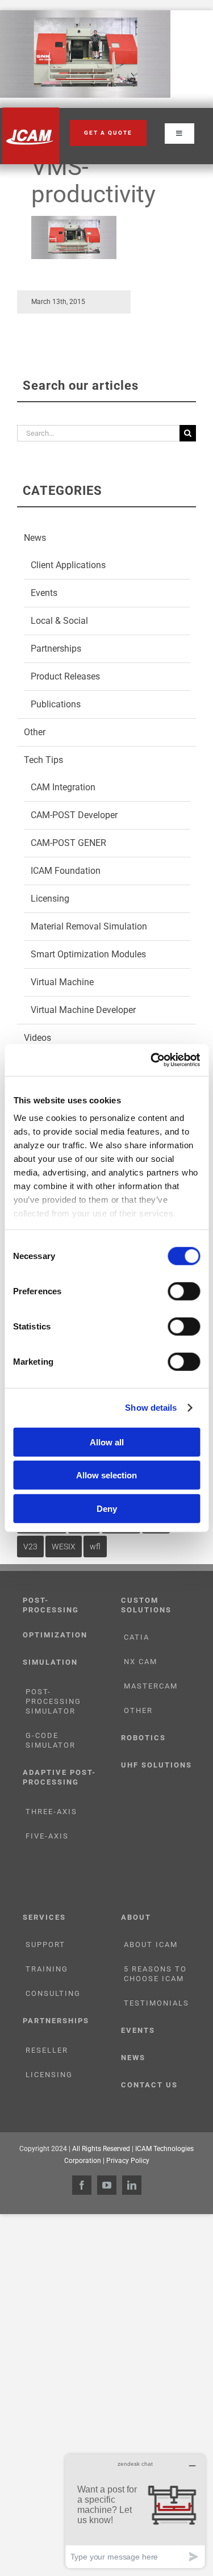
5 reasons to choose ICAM (155, 1974)
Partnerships (56, 649)
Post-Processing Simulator (53, 1701)
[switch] (184, 1291)
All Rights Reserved (101, 2149)
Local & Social (59, 621)
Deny (107, 1508)
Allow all (107, 1442)
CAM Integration (63, 787)
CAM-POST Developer (74, 815)
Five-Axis (47, 1836)
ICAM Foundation (66, 871)
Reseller (47, 2050)
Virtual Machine (62, 982)
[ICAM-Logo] (31, 111)
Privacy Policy (128, 2161)
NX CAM (141, 1662)
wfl (95, 1547)
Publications (56, 704)
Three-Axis (51, 1812)
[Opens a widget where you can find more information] (135, 2511)
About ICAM (151, 1944)
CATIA (137, 1637)
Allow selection (106, 1475)
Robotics (143, 1738)
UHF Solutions (156, 1765)
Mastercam (151, 1686)
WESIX (64, 1547)
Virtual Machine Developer (83, 1010)
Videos (37, 1038)
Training (47, 1969)
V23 (30, 1547)
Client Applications (68, 565)
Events (44, 593)
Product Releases (65, 676)
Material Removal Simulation (89, 926)
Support (45, 1944)
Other (35, 732)
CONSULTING (53, 1993)
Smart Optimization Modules (88, 954)
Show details (151, 1408)
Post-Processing (51, 1605)
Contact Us (149, 2085)
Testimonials (156, 2003)
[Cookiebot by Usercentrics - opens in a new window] (152, 1060)
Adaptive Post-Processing (59, 1777)
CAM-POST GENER (68, 843)
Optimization (55, 1635)
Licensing (50, 899)
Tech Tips (43, 760)
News (35, 538)
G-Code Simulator (51, 1740)
